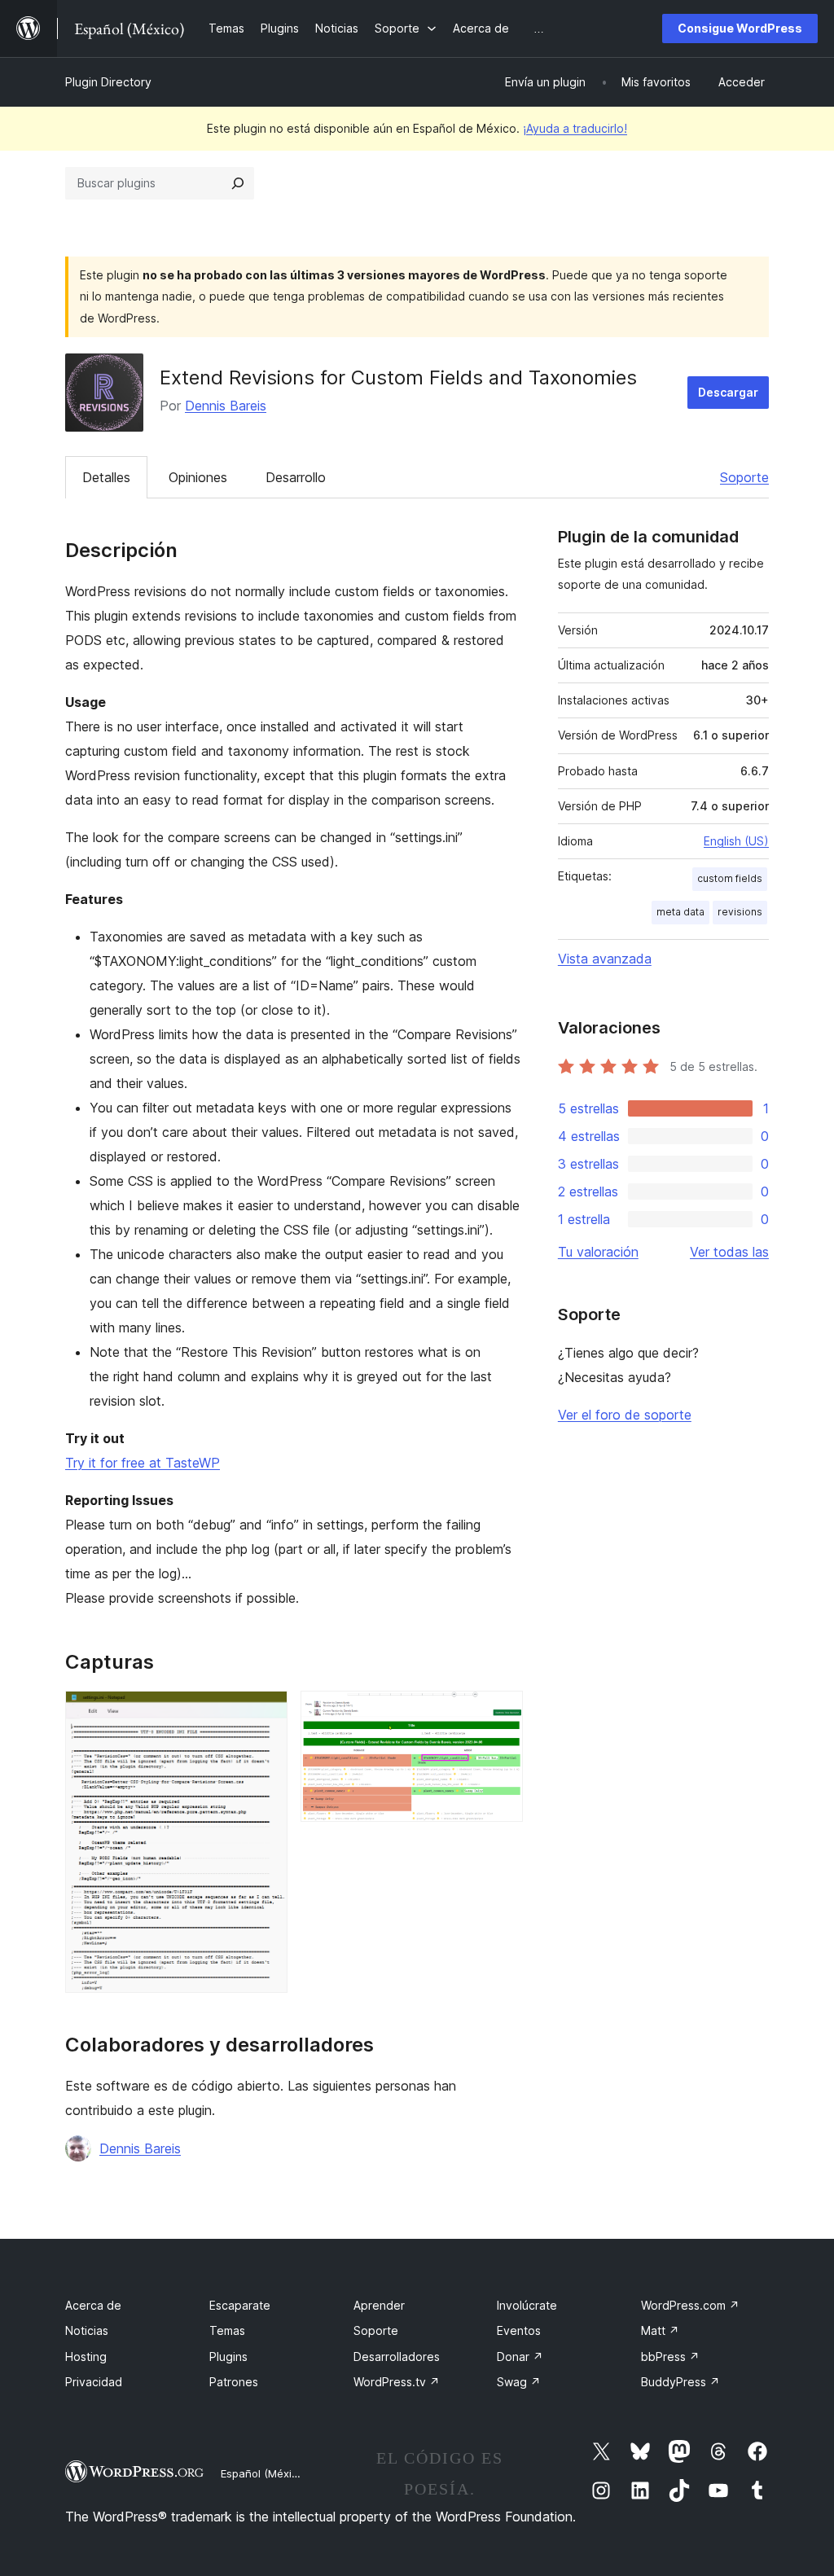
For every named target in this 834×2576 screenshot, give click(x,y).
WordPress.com (690, 2305)
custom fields (730, 878)
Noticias (87, 2330)
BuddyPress (680, 2382)
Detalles (106, 477)
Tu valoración (598, 1252)
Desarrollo (296, 477)
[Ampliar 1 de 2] (266, 1713)
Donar (520, 2357)
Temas (227, 2330)
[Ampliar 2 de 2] (501, 1713)
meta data (680, 912)
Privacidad (94, 2382)
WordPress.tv (397, 2382)
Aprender (379, 2305)
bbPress (670, 2357)
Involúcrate (527, 2305)
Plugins (228, 2357)
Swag (519, 2382)
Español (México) (264, 2473)
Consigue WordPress (740, 28)
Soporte (744, 477)
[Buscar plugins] (238, 183)
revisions (740, 912)
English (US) (736, 841)
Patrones (234, 2382)
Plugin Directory (108, 82)
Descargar (728, 392)
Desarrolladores (397, 2357)
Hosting (86, 2357)
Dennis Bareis (226, 406)
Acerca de (93, 2305)
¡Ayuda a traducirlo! (575, 128)
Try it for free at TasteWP (143, 1463)
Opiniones (198, 477)
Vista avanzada (605, 959)
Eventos (519, 2330)
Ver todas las (729, 1252)
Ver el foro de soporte (625, 1415)
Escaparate (240, 2305)
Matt (660, 2330)
